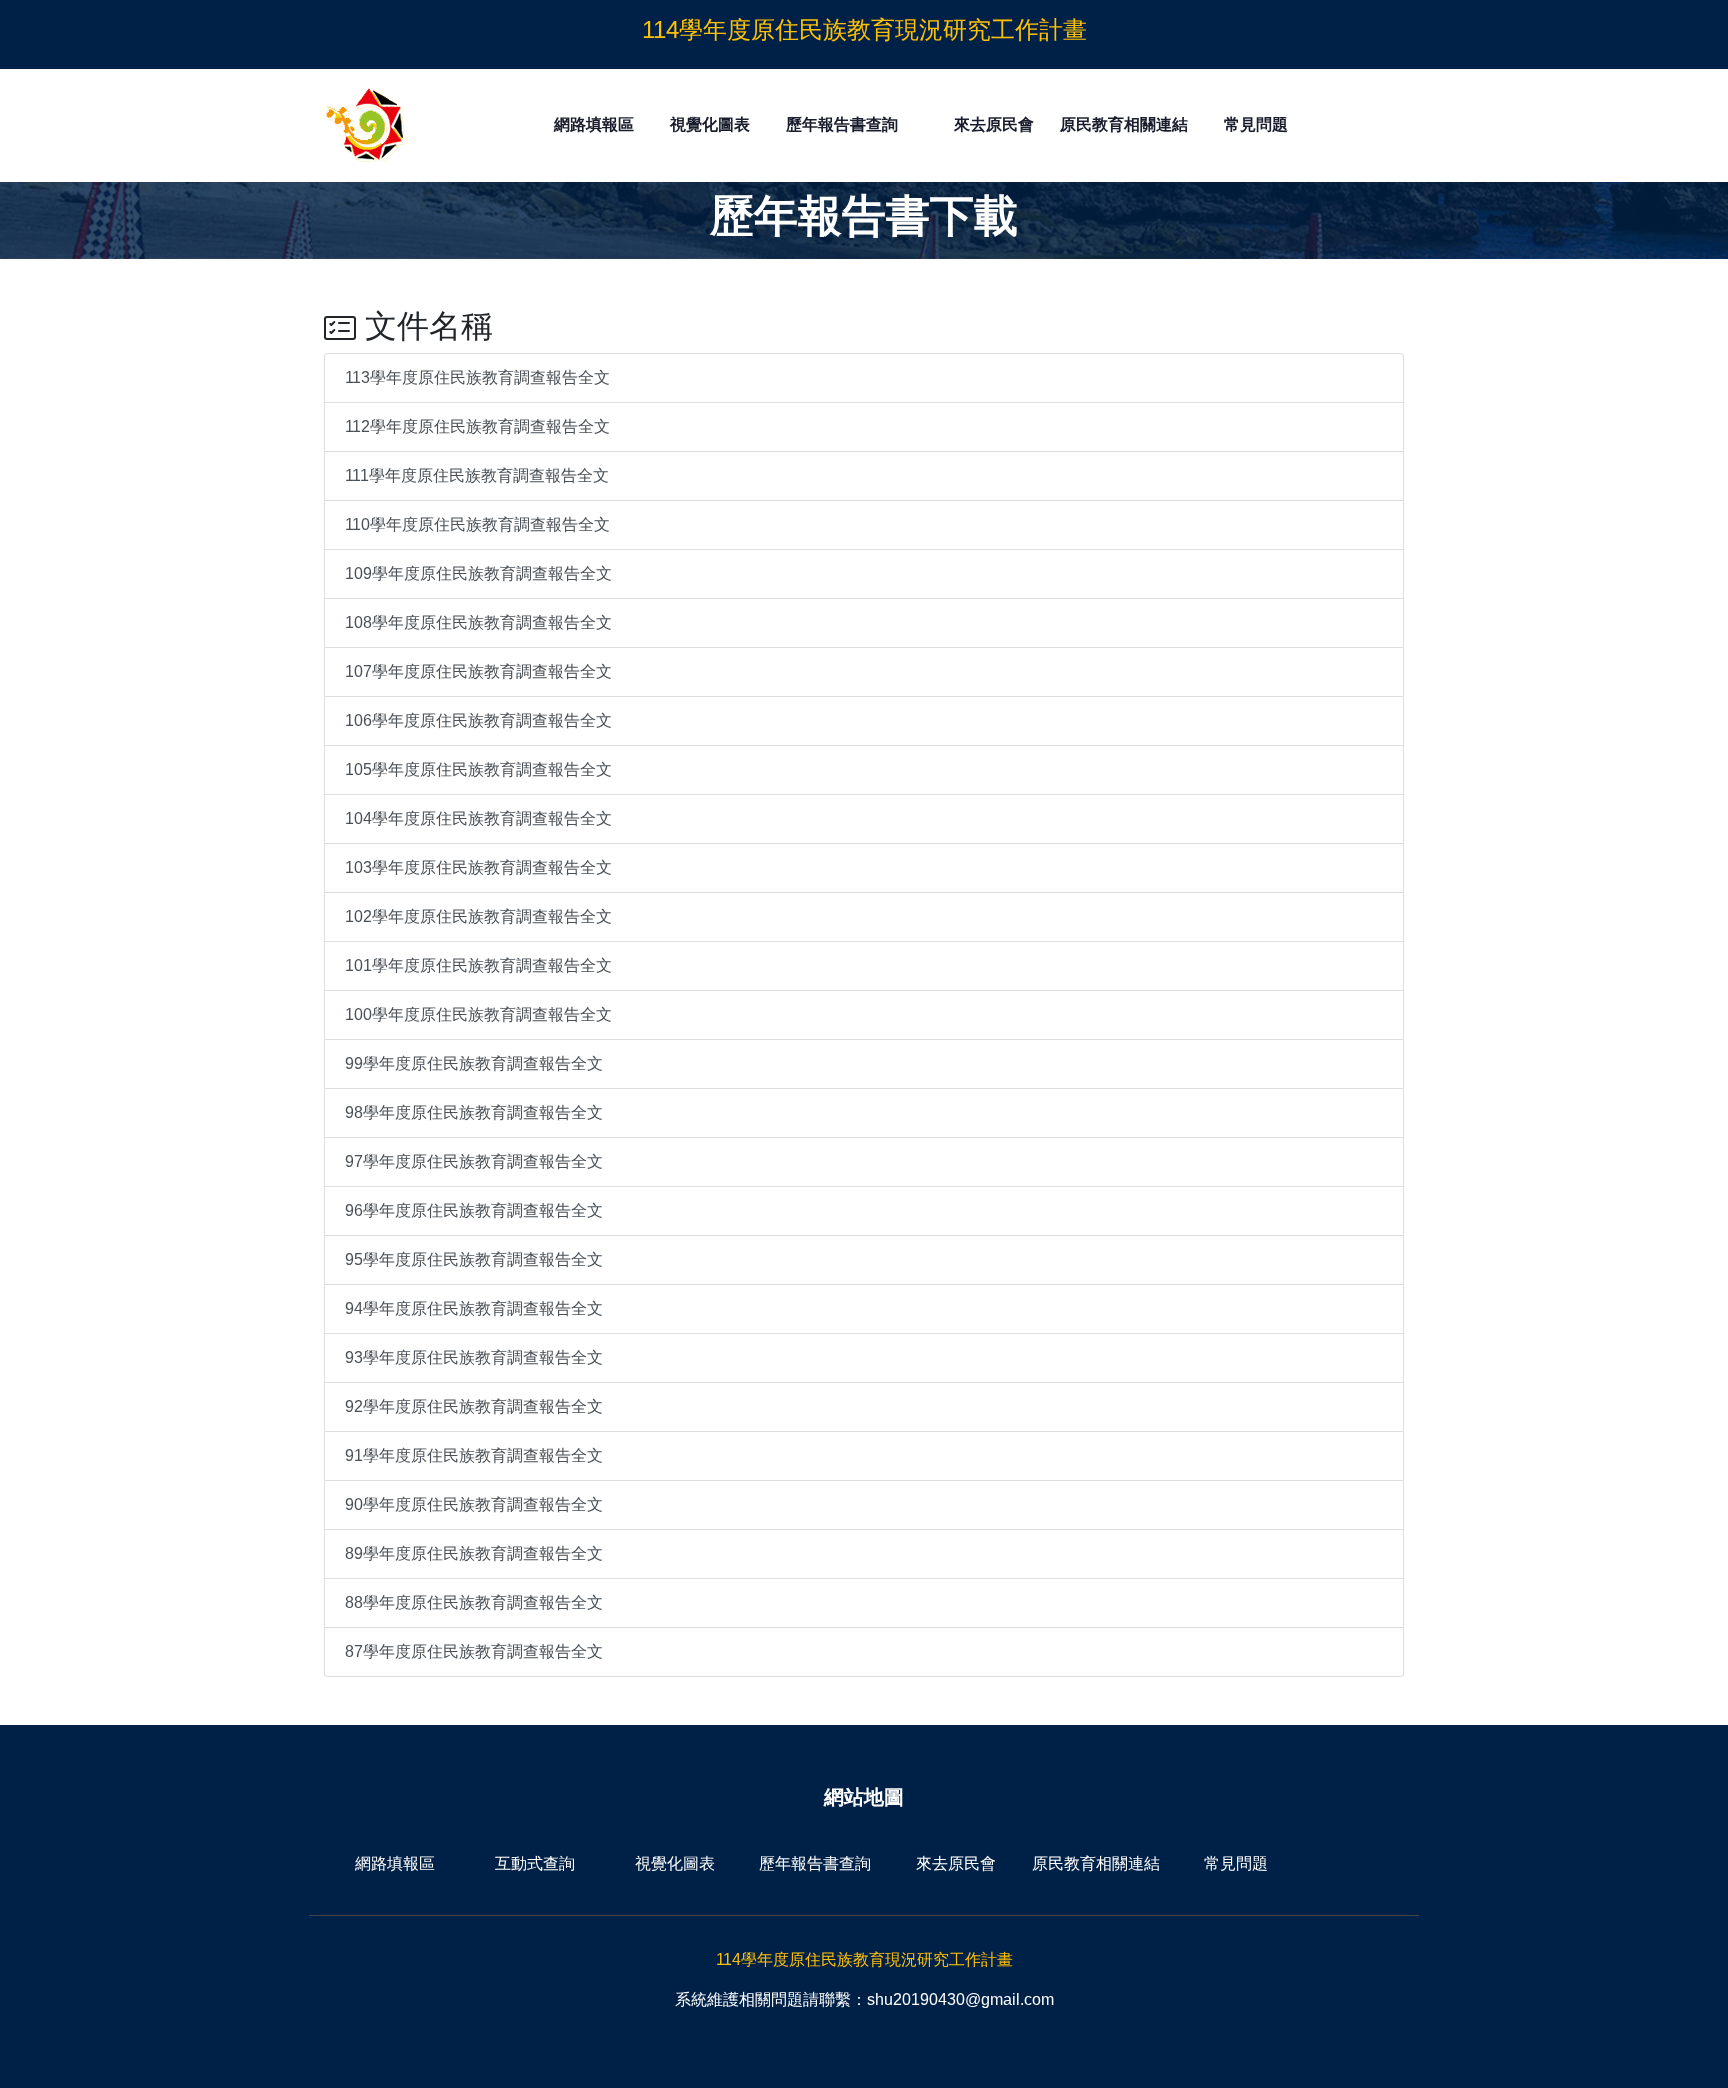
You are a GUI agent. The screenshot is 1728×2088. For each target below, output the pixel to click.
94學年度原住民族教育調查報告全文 (474, 1308)
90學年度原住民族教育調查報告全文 (474, 1504)
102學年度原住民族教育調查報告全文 (478, 916)
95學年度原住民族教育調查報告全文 (474, 1259)
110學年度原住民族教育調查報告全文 (477, 524)
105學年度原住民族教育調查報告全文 (478, 769)
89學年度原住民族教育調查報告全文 (474, 1553)
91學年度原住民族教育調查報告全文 (474, 1455)
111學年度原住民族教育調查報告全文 (477, 475)
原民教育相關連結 (1124, 124)
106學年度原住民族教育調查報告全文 (478, 720)
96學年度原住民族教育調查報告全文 (474, 1210)
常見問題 (1256, 124)
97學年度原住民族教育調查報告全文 (474, 1161)
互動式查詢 (535, 1863)
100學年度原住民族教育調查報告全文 (478, 1014)
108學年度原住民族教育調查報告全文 (478, 622)
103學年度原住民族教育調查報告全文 (478, 867)
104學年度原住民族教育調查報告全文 (478, 818)
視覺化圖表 (710, 124)
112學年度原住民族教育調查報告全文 (477, 426)
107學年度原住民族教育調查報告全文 (478, 671)
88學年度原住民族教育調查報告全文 (474, 1602)
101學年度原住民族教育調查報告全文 (478, 965)
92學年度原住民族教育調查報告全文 (474, 1406)
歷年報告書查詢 (842, 124)
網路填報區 (594, 124)
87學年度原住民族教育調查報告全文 (474, 1651)
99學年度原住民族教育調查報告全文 (474, 1063)
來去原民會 (994, 124)
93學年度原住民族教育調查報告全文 (474, 1357)
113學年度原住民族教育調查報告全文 (477, 377)
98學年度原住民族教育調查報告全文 (474, 1112)
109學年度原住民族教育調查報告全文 (478, 573)
